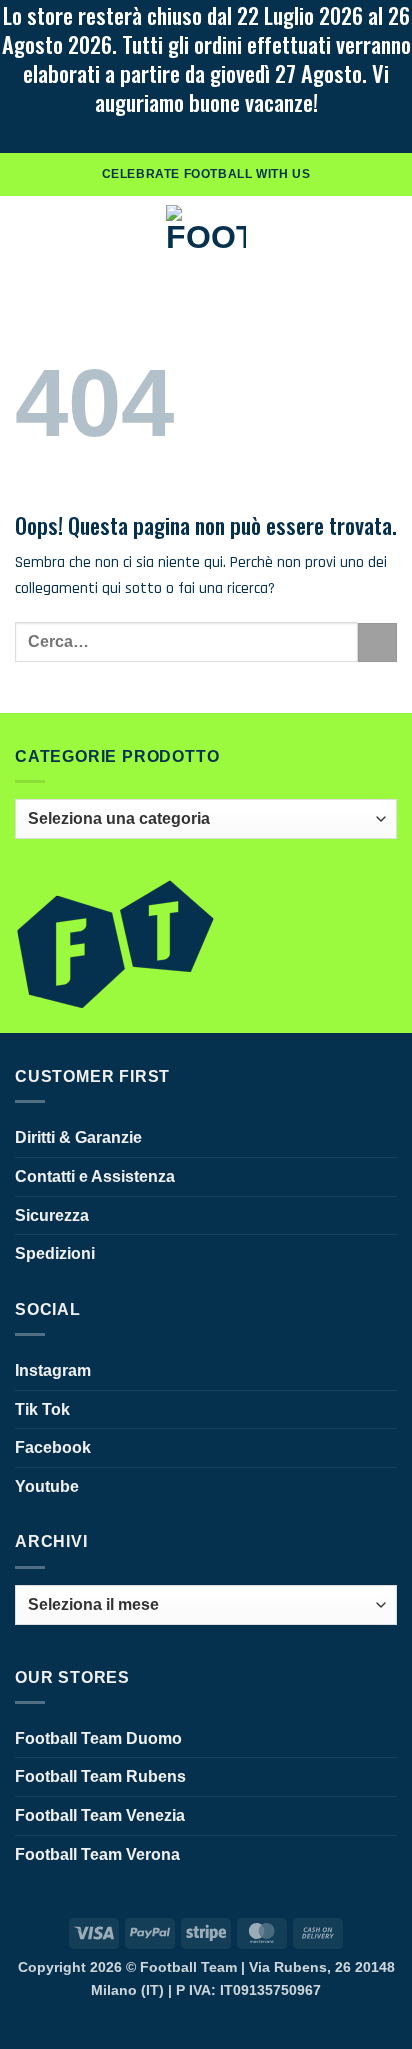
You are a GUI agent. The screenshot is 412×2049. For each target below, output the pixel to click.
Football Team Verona (97, 1854)
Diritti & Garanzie (78, 1137)
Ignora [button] (24, 140)
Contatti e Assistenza (95, 1176)
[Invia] (377, 642)
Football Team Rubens (100, 1776)
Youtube (47, 1486)
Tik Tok (42, 1409)
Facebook (53, 1447)
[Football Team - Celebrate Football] (206, 231)
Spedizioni (55, 1253)
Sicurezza (52, 1215)
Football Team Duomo (98, 1738)
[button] (27, 231)
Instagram (53, 1370)
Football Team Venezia (100, 1815)
